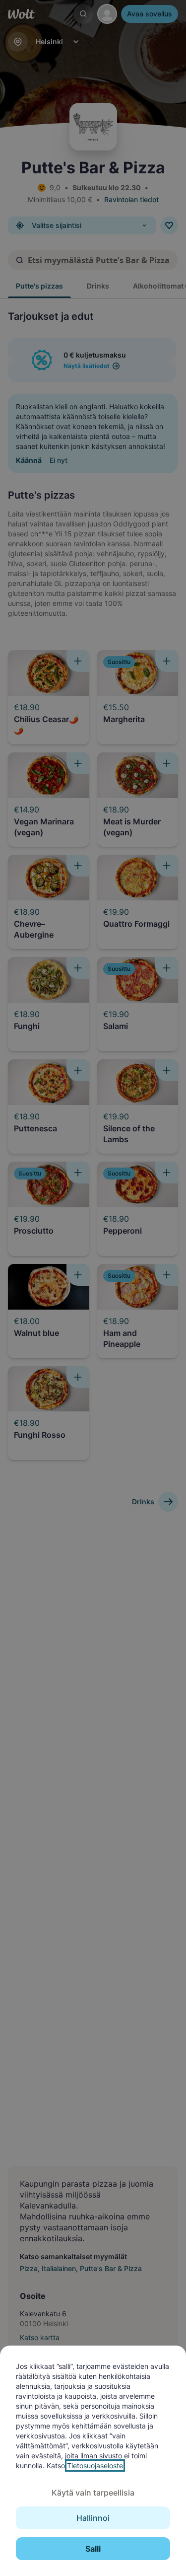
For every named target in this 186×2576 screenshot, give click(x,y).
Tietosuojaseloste (95, 2466)
